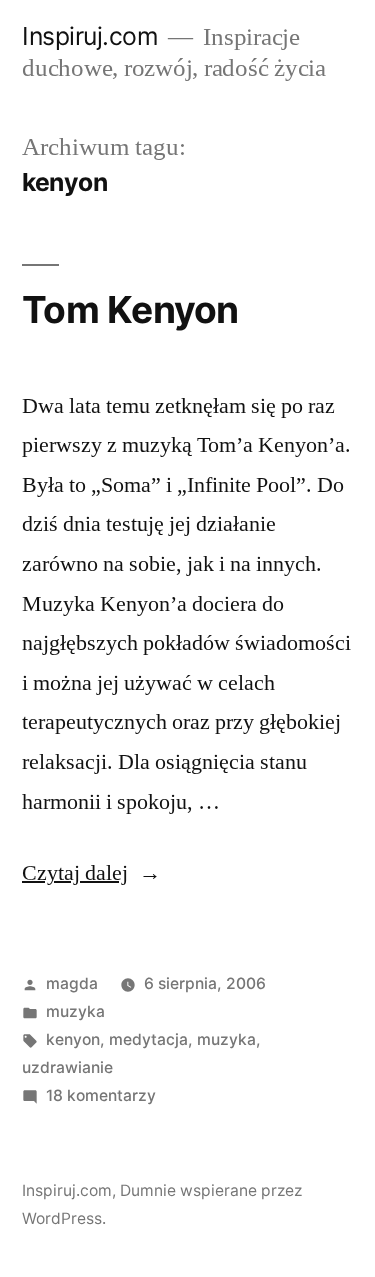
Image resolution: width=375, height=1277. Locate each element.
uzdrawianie (67, 1067)
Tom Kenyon (130, 309)
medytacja (148, 1039)
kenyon (73, 1039)
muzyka (75, 1011)
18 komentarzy (101, 1095)
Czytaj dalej (91, 873)
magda (72, 983)
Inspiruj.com (90, 36)
